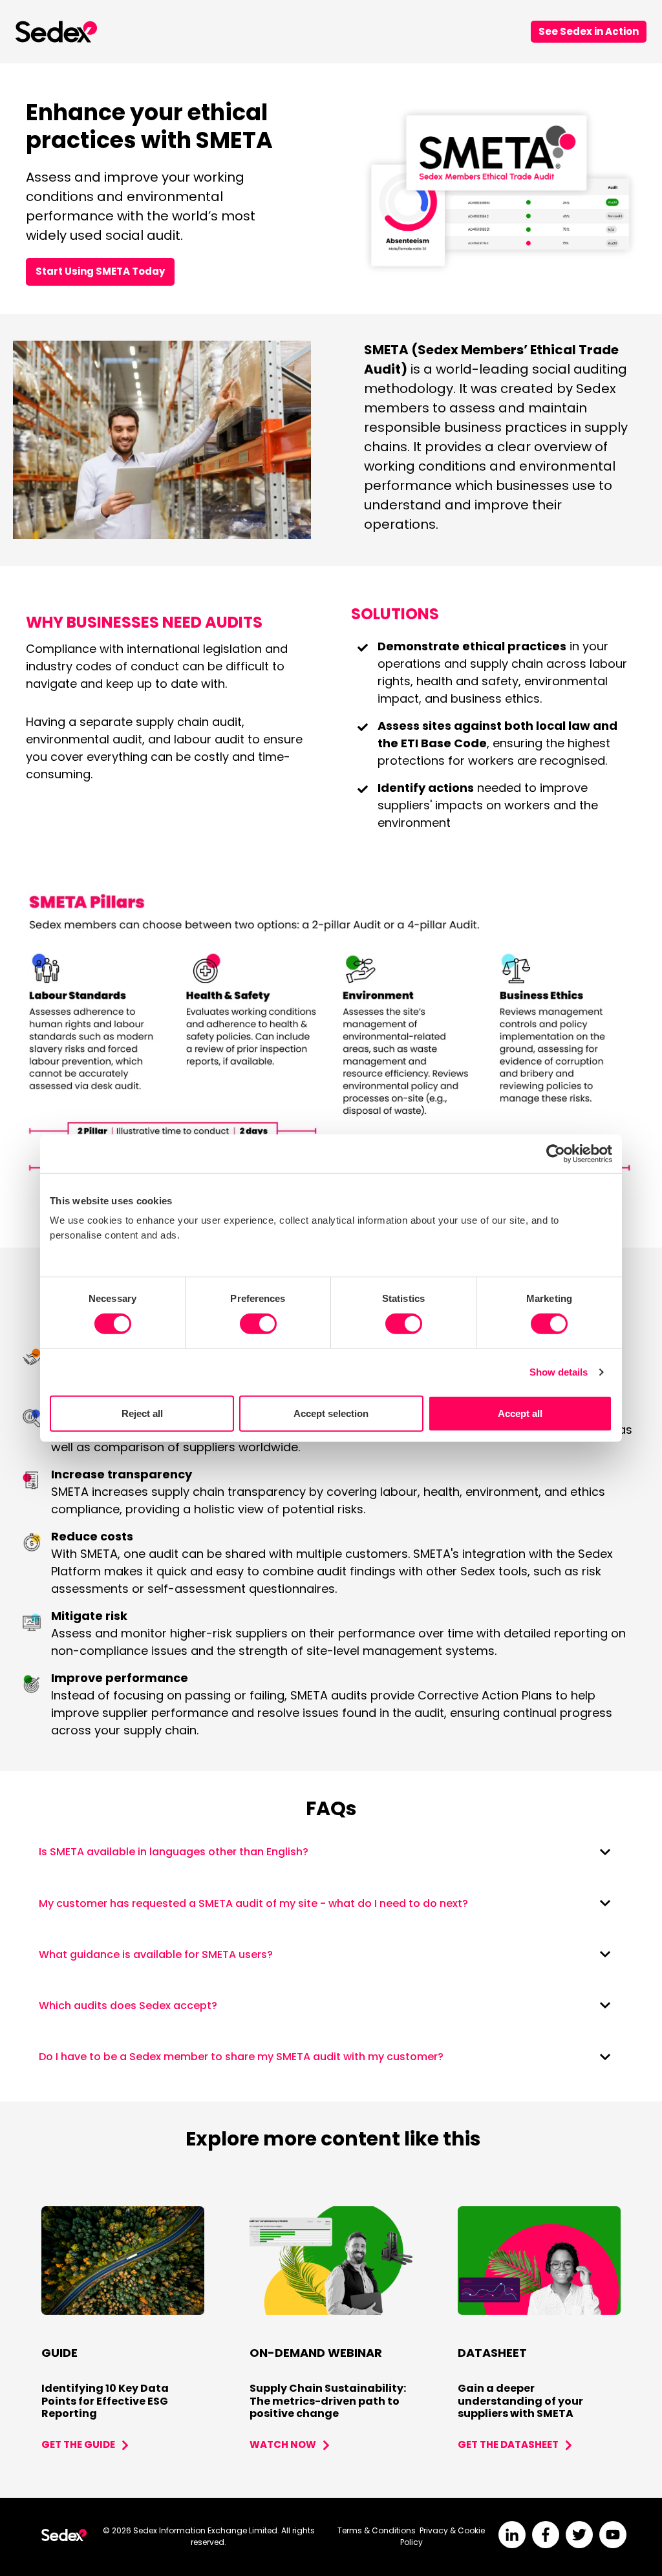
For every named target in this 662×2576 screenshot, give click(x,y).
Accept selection (331, 1413)
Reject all (142, 1413)
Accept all (520, 1413)
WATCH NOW (283, 2444)
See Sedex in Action (589, 31)
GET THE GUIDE (78, 2444)
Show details (559, 1372)
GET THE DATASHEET (508, 2444)
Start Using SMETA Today (100, 271)
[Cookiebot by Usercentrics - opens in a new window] (556, 1153)
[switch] (258, 1324)
